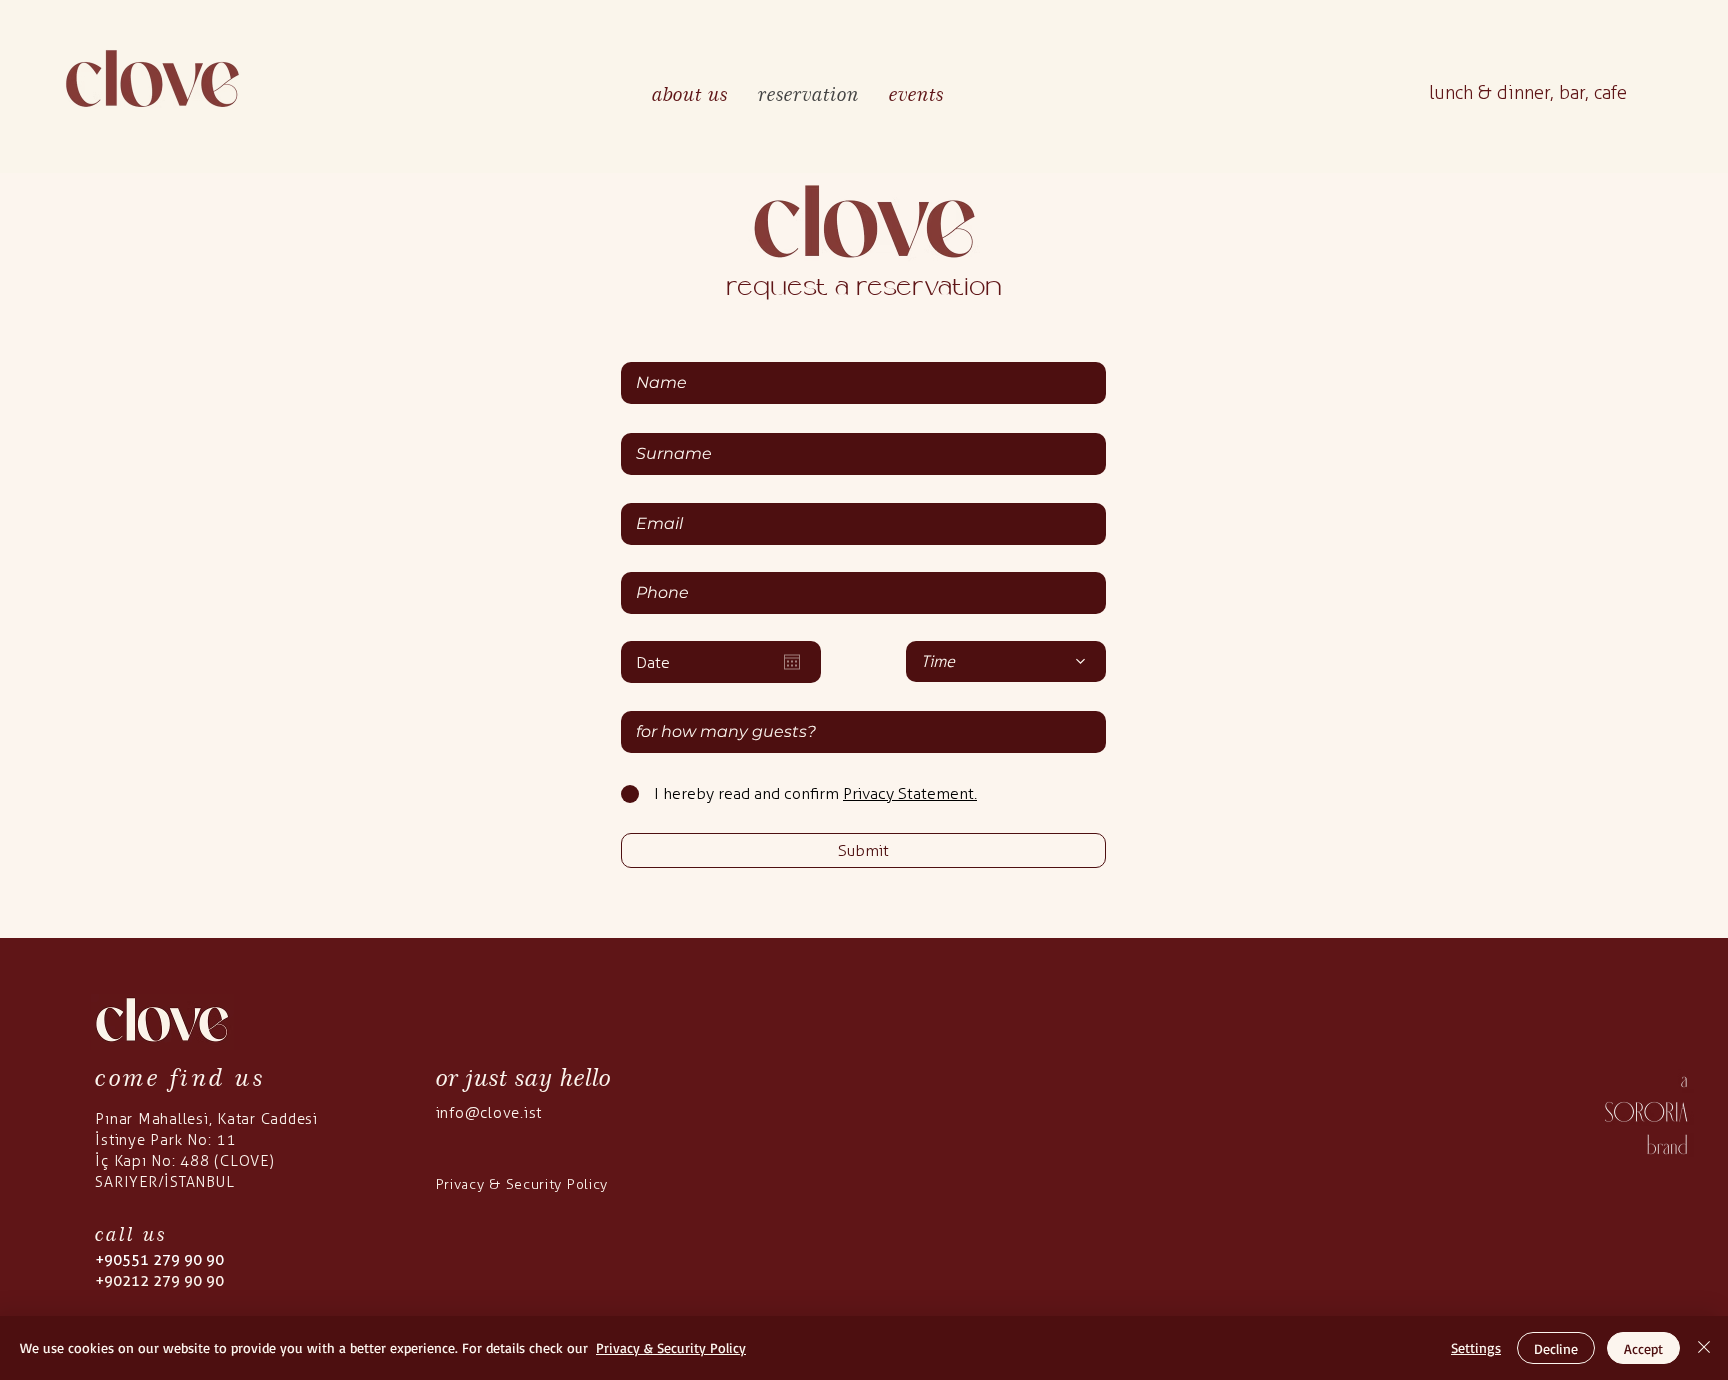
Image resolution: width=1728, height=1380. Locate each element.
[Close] (1704, 1348)
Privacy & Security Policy (671, 1347)
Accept (1643, 1348)
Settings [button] (1476, 1347)
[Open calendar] (792, 662)
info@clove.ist (489, 1113)
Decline (1556, 1348)
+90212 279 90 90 (159, 1281)
